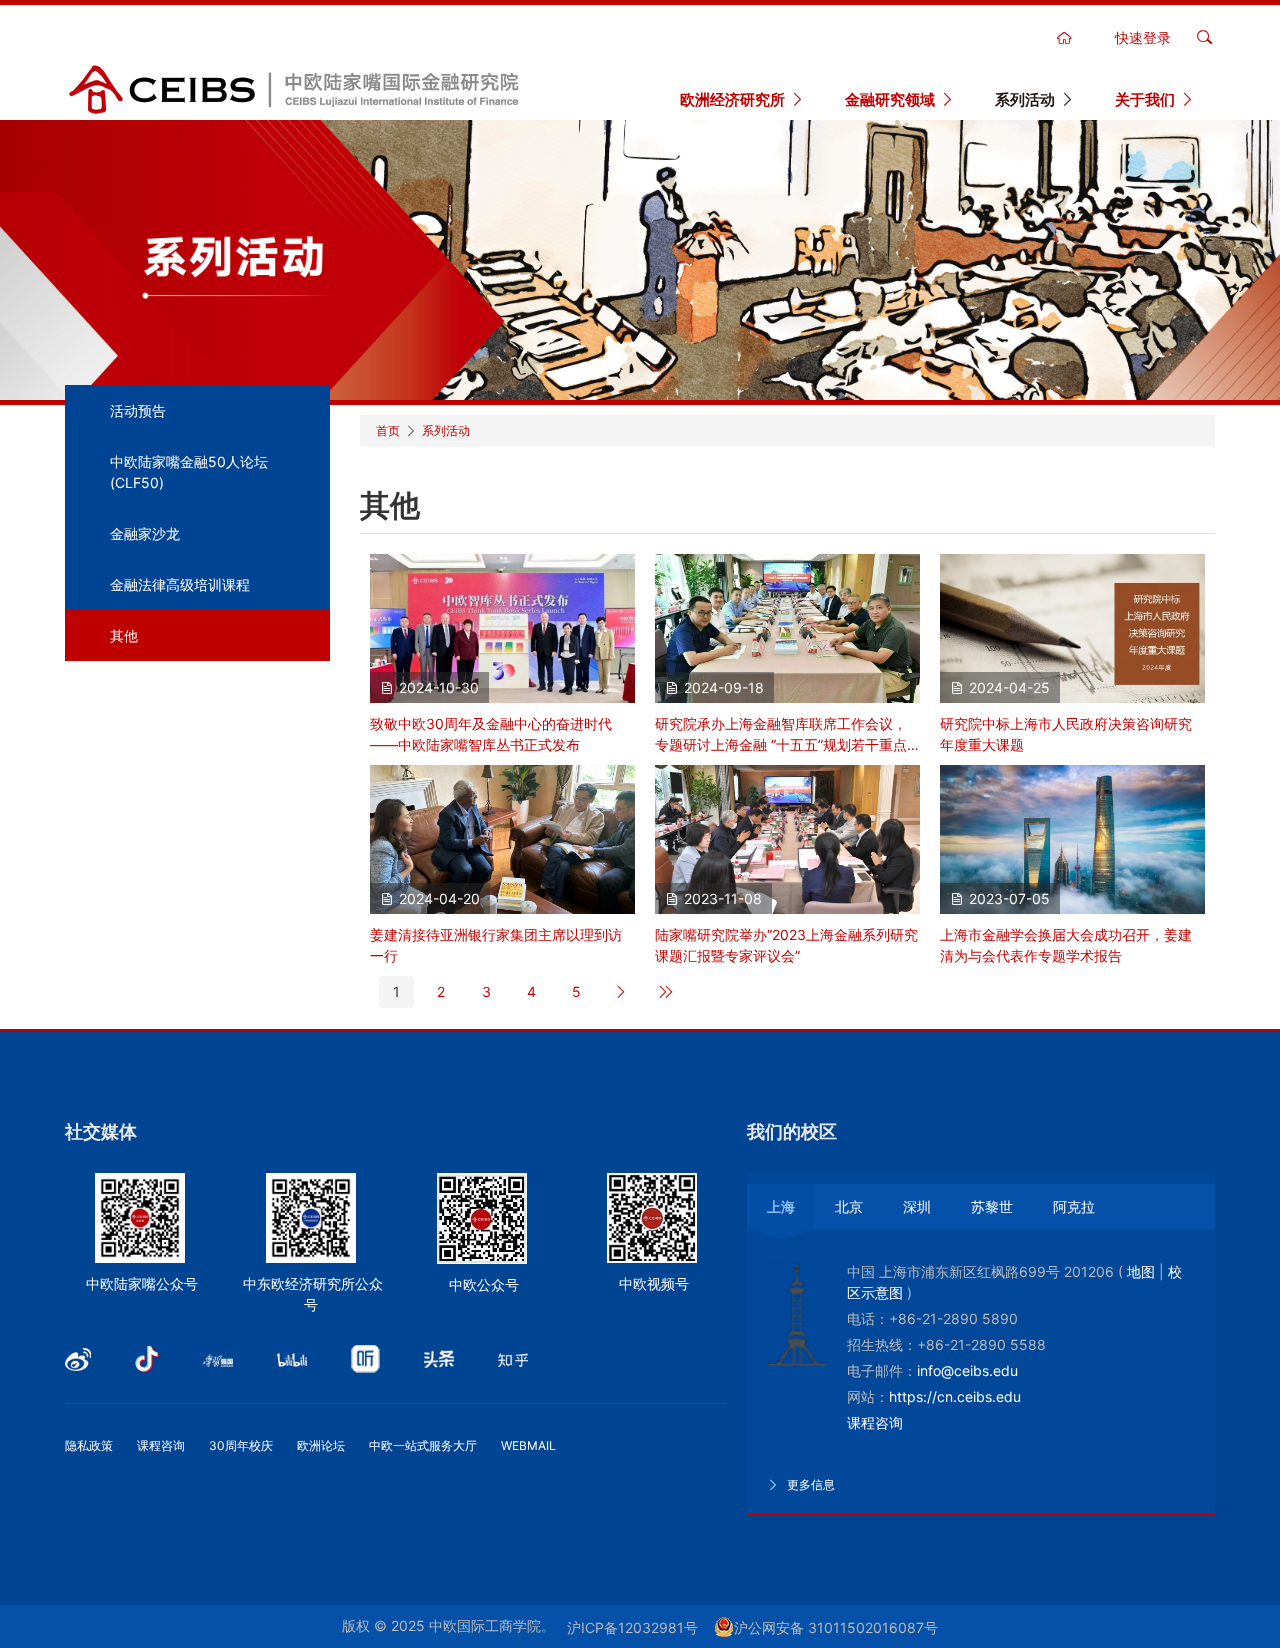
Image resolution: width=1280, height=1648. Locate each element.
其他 (124, 635)
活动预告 (138, 410)
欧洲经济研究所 (732, 99)
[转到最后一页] (666, 992)
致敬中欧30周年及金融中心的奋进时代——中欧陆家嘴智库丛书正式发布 (491, 734)
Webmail (528, 1445)
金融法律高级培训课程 (180, 584)
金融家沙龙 (145, 533)
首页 (388, 430)
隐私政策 (89, 1445)
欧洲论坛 (321, 1445)
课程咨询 (161, 1445)
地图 (1141, 1271)
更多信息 (809, 1484)
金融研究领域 (890, 99)
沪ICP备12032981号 (632, 1627)
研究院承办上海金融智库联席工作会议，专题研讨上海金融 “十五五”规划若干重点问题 (781, 735)
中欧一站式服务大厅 (423, 1445)
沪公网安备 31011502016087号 (836, 1627)
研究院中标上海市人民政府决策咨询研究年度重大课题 (1066, 734)
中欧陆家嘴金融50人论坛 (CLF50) (189, 472)
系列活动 (1025, 99)
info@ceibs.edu (967, 1370)
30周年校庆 (241, 1445)
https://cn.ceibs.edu (955, 1396)
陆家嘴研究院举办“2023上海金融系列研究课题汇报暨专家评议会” (786, 945)
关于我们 (1145, 99)
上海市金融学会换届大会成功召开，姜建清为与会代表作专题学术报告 (1066, 945)
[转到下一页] (621, 992)
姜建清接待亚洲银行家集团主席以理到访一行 (496, 945)
